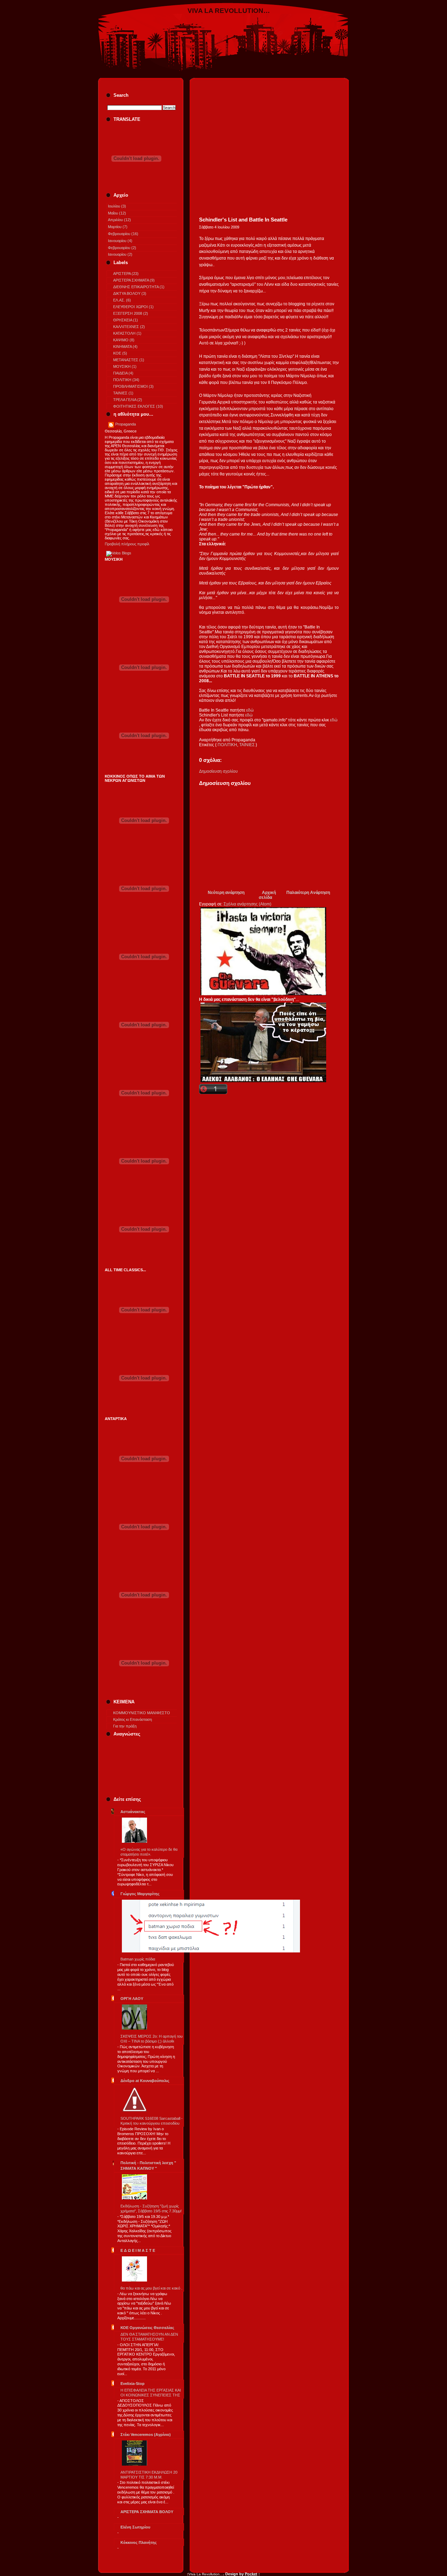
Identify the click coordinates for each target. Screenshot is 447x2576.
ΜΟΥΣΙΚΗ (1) (125, 366)
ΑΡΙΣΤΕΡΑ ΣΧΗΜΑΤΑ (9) (134, 280)
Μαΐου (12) (117, 213)
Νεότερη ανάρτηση (226, 893)
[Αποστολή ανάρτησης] (200, 750)
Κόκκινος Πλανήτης (139, 2542)
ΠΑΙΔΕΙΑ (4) (123, 373)
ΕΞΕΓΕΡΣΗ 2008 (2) (131, 313)
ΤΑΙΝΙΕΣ (247, 745)
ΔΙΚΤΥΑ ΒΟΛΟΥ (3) (130, 293)
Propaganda (126, 424)
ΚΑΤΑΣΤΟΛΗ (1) (127, 333)
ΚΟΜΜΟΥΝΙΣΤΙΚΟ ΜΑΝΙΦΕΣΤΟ (142, 1713)
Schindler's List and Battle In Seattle (243, 220)
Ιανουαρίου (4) (120, 241)
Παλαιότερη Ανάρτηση (308, 893)
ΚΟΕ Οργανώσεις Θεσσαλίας (147, 2328)
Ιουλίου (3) (117, 206)
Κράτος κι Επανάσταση (133, 1719)
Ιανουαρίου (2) (120, 254)
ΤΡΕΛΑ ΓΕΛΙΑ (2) (128, 400)
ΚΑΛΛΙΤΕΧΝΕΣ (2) (129, 327)
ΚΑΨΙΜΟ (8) (124, 340)
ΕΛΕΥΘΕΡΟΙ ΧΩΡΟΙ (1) (133, 307)
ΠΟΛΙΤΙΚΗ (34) (126, 380)
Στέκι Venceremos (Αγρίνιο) (146, 2435)
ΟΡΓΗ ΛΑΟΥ (132, 1999)
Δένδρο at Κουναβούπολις (145, 2081)
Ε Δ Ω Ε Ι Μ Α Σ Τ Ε (138, 2250)
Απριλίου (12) (119, 220)
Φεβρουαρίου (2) (122, 248)
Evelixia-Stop (133, 2384)
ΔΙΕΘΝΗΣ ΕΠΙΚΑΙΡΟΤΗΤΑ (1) (139, 287)
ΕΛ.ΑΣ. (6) (122, 300)
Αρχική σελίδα (267, 895)
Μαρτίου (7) (118, 227)
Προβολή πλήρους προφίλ (127, 544)
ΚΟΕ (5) (120, 353)
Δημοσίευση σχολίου (218, 771)
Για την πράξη (125, 1726)
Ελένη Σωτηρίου (135, 2527)
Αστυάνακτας (133, 1812)
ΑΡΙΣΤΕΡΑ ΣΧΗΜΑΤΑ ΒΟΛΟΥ (147, 2512)
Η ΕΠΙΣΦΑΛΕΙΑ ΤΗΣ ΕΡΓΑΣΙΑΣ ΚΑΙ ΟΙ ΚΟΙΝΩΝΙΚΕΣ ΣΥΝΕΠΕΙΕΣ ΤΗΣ (151, 2393)
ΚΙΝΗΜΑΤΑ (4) (125, 347)
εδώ (250, 710)
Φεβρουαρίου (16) (123, 234)
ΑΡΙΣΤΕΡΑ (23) (126, 274)
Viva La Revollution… (229, 11)
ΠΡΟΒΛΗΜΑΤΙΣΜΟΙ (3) (133, 386)
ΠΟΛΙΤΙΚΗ (227, 745)
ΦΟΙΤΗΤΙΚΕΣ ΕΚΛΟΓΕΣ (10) (138, 406)
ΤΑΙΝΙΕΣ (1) (123, 393)
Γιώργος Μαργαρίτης (140, 1894)
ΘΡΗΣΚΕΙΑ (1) (126, 320)
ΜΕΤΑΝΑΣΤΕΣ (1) (129, 360)
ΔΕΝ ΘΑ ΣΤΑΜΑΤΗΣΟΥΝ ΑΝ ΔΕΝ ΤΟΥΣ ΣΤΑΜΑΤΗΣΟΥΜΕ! (149, 2337)
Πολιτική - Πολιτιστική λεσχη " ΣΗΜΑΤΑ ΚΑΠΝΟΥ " (148, 2166)
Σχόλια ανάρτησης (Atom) (247, 904)
